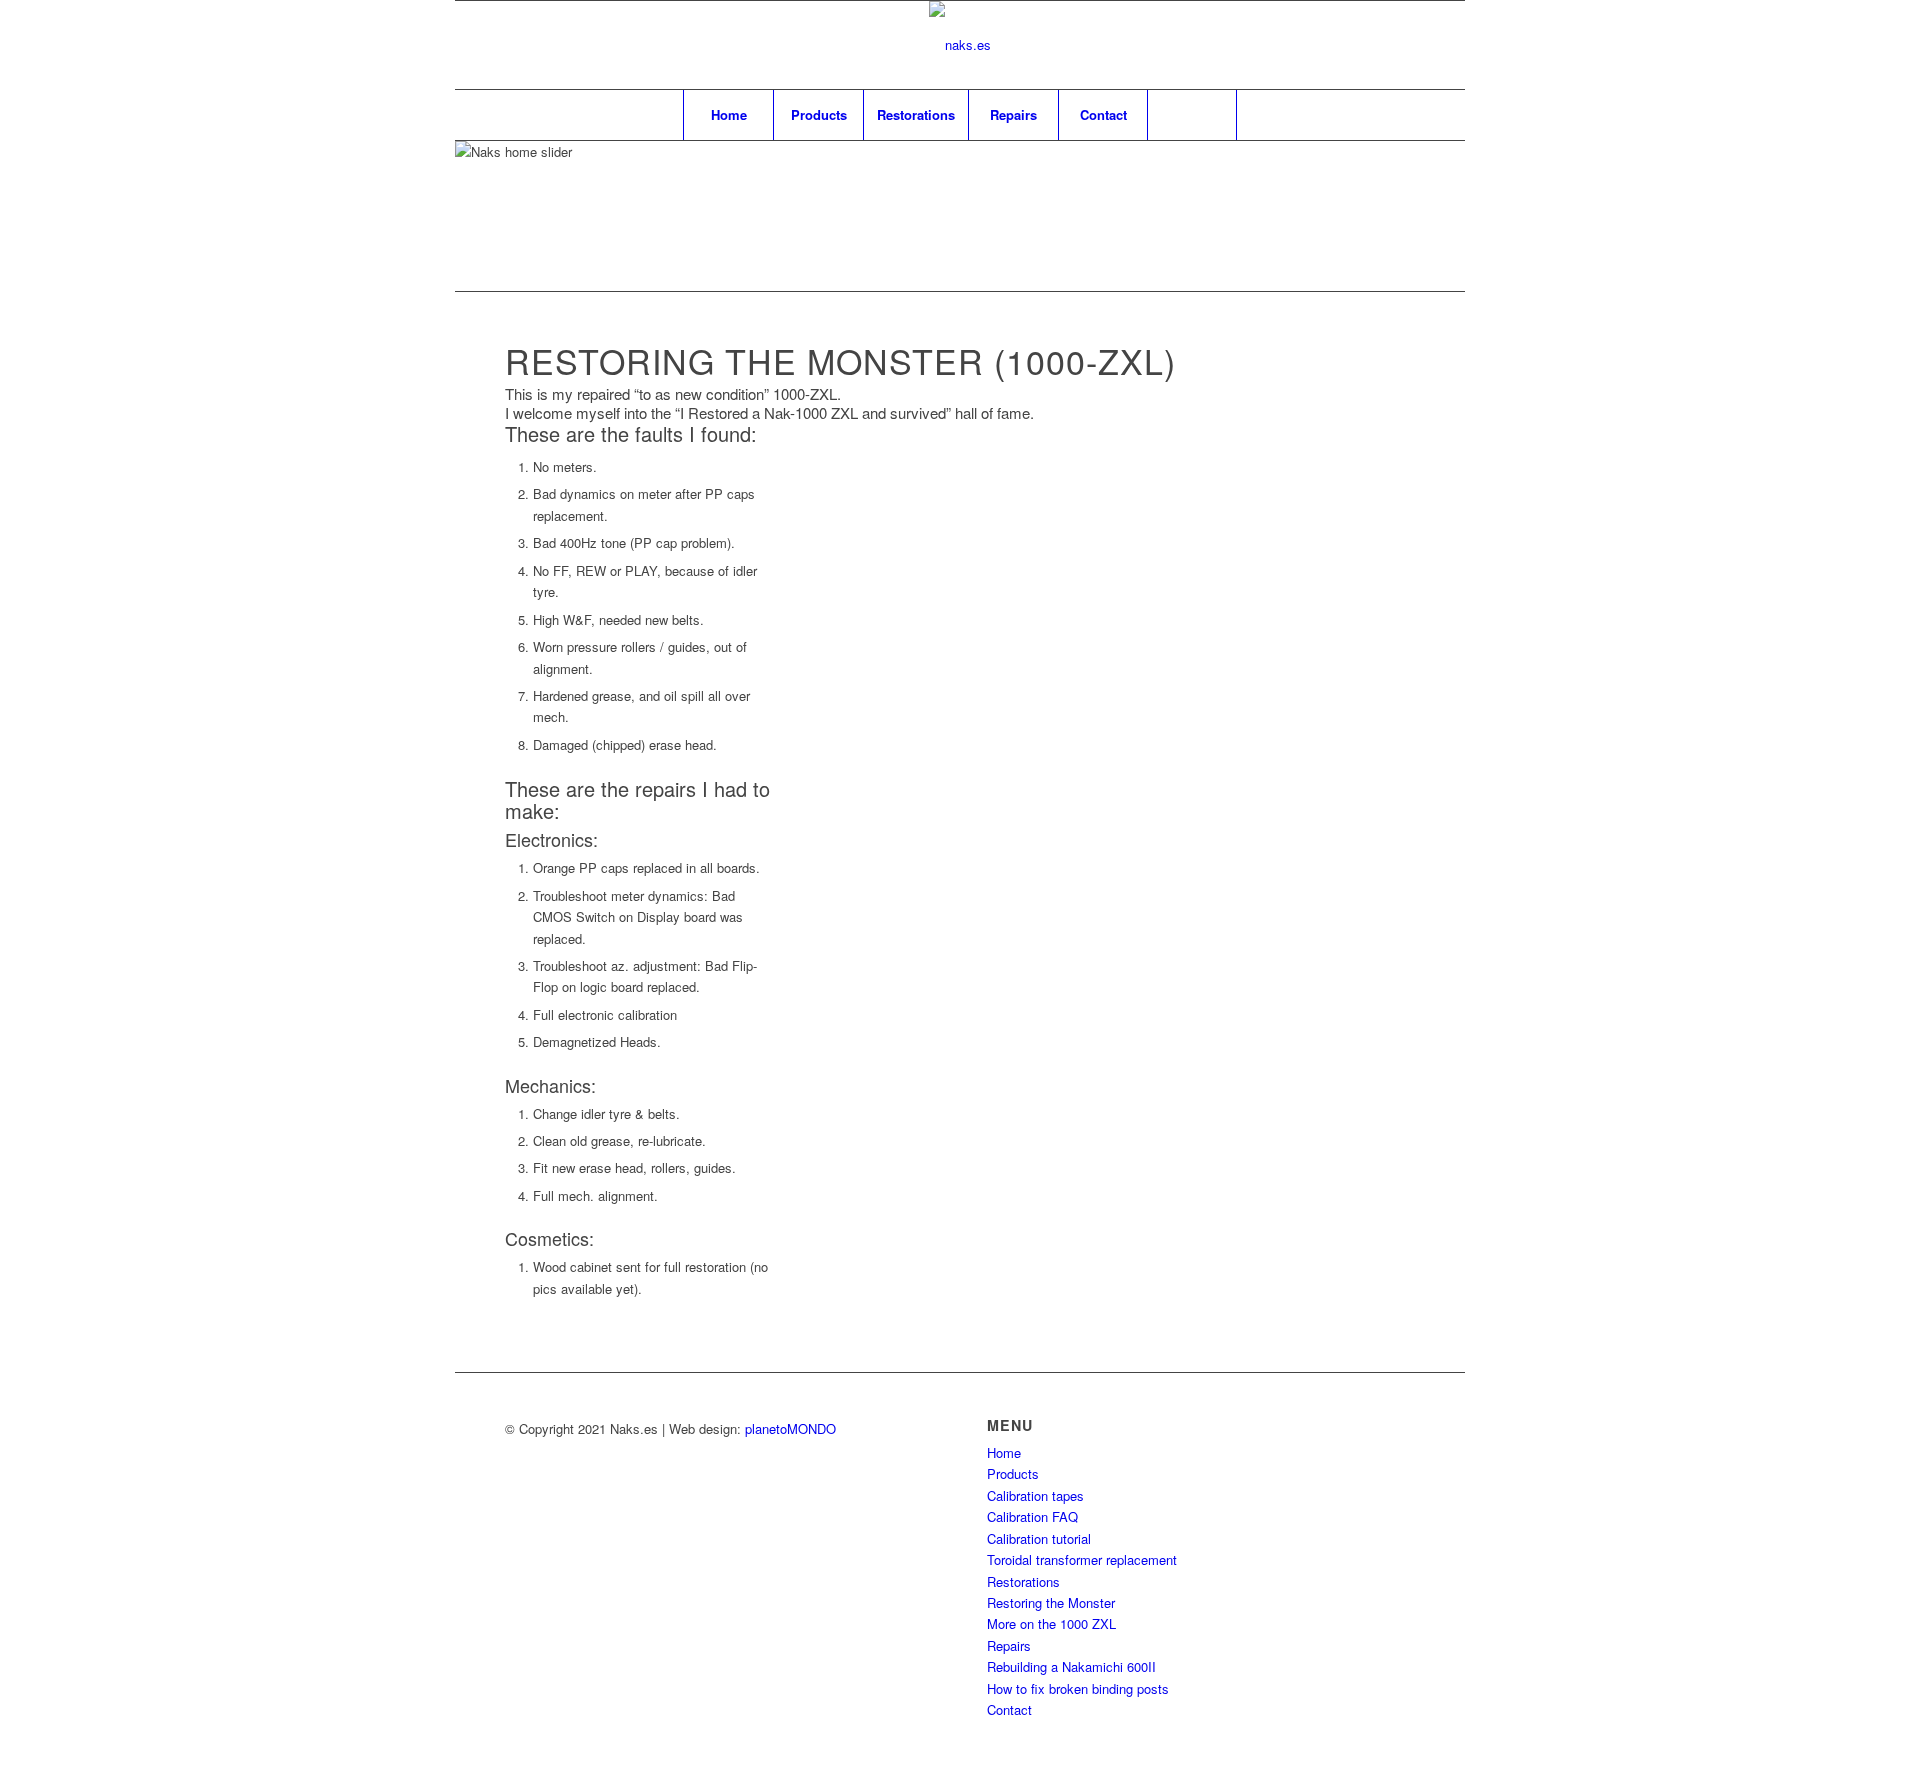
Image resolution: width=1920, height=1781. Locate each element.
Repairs (1009, 1645)
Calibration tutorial (1039, 1538)
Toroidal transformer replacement (1082, 1559)
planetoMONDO (790, 1428)
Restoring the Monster (1051, 1602)
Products (1013, 1473)
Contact (1009, 1709)
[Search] (1192, 115)
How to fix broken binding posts (1078, 1688)
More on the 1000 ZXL (1051, 1623)
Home (1004, 1452)
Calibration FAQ (1032, 1516)
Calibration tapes (1035, 1495)
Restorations (1023, 1581)
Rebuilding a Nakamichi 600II (1071, 1666)
